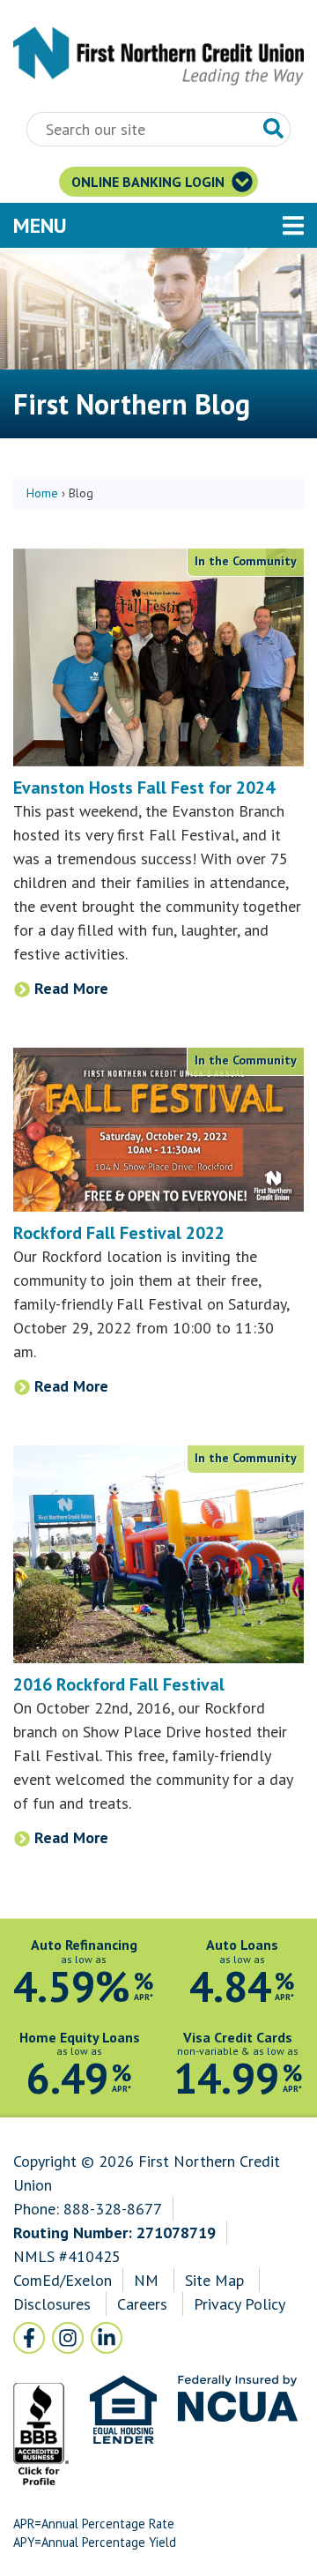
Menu (136, 225)
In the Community (246, 561)
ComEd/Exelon (63, 2280)
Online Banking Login (150, 182)
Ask (274, 129)
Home (42, 493)
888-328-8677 (113, 2209)
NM (148, 2280)
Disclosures (52, 2304)
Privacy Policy (239, 2304)
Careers (144, 2304)
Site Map (214, 2280)
